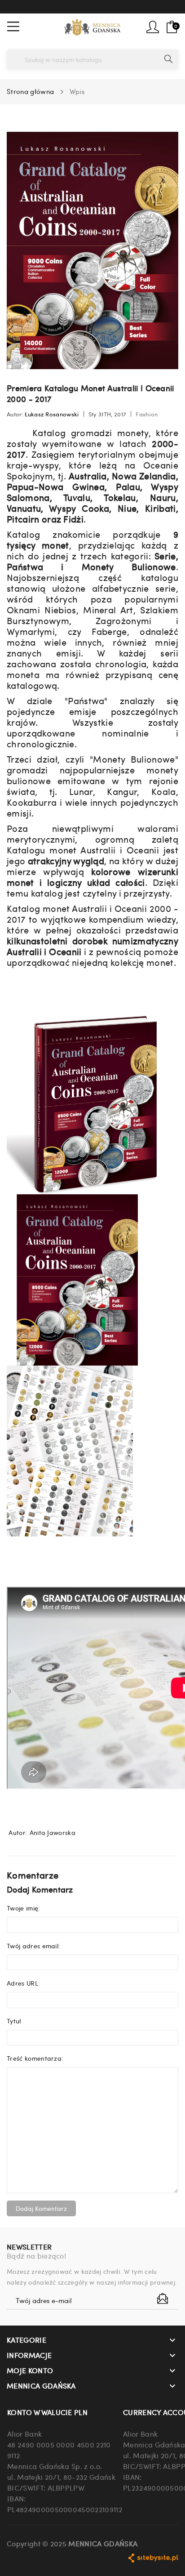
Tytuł (14, 2021)
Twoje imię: (24, 1908)
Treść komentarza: (35, 2058)
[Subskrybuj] (163, 2299)
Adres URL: (23, 1983)
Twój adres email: (33, 1946)
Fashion (147, 414)
